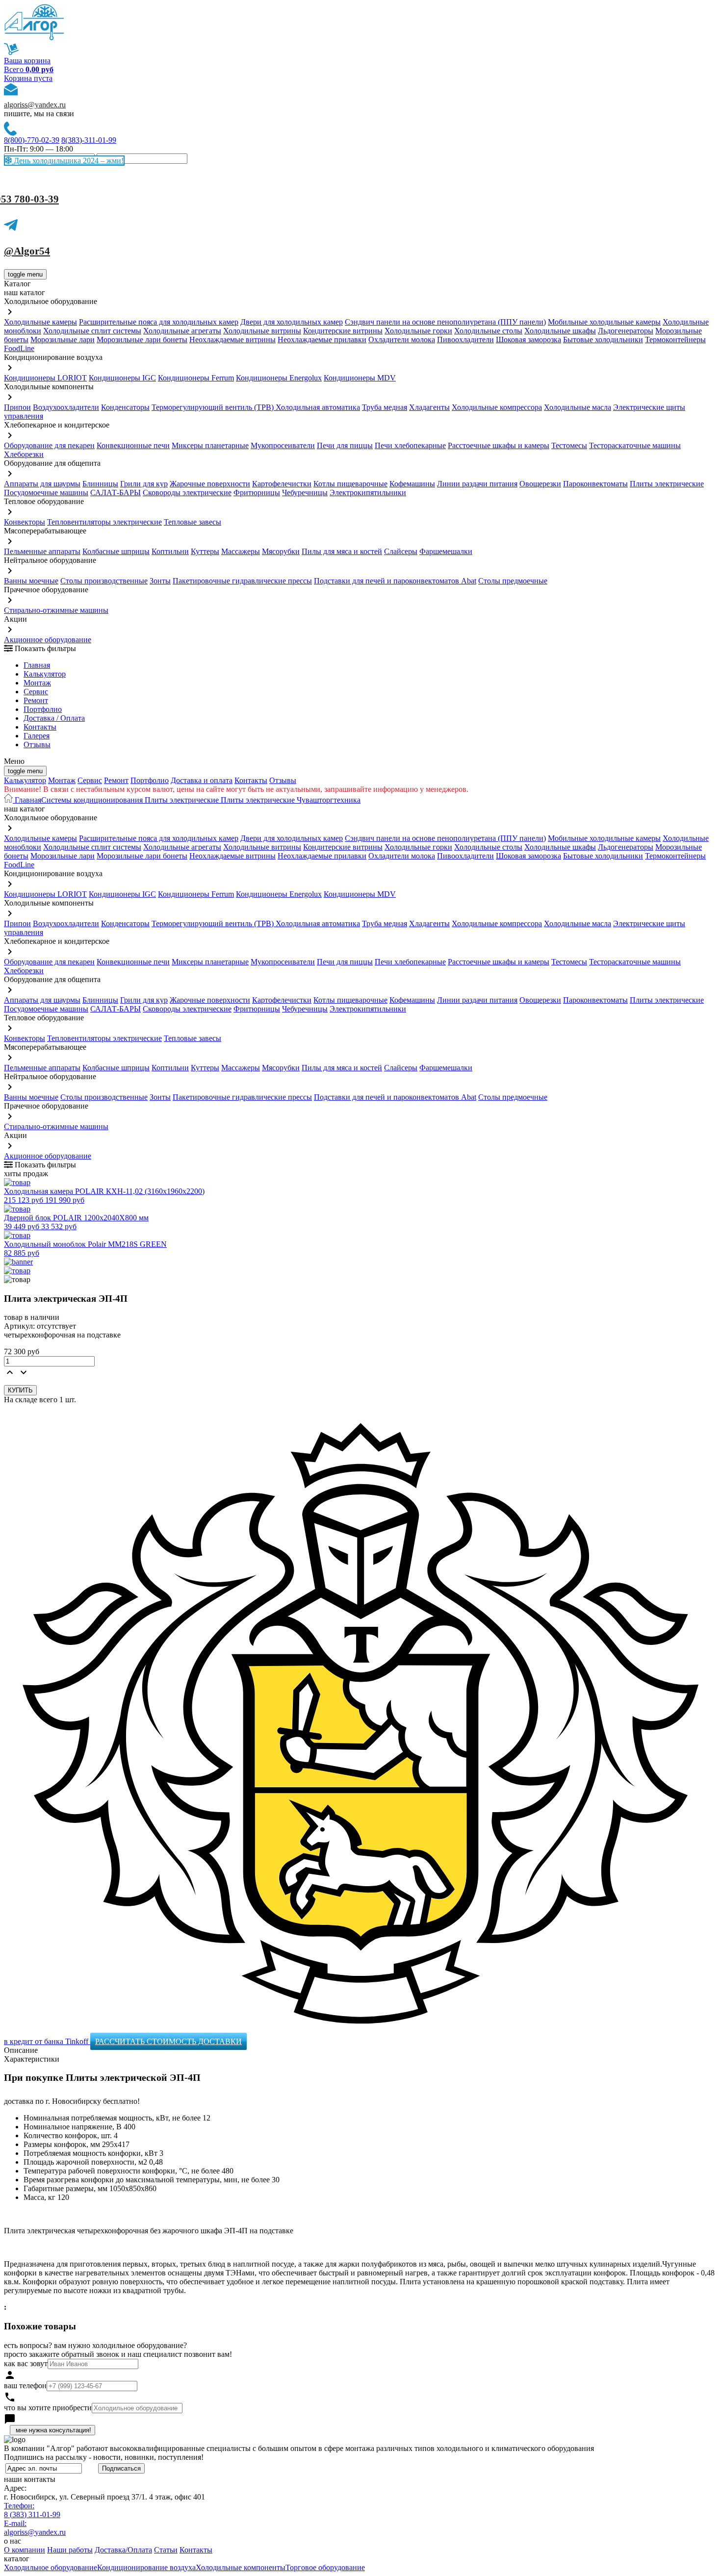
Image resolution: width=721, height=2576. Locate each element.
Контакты (40, 727)
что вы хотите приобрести (48, 2408)
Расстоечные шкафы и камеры (499, 445)
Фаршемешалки (446, 551)
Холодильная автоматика (318, 407)
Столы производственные (104, 581)
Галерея (37, 736)
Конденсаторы (125, 407)
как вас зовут (26, 2363)
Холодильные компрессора (497, 407)
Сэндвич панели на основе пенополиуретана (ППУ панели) (445, 322)
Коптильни (170, 551)
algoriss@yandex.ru (35, 105)
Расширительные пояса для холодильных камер (159, 322)
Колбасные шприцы (116, 551)
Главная (37, 665)
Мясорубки (281, 551)
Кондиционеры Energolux (279, 378)
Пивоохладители (465, 340)
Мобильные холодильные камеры (604, 322)
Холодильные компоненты (241, 2567)
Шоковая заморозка (528, 340)
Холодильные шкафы (560, 331)
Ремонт (36, 700)
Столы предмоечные (513, 581)
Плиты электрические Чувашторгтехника (290, 800)
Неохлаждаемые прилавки (322, 340)
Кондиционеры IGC (122, 378)
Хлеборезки (24, 454)
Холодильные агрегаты (182, 331)
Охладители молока (402, 340)
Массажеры (241, 551)
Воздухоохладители (66, 407)
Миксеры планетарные (210, 445)
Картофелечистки (282, 484)
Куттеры (205, 551)
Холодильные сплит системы (92, 331)
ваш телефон (25, 2386)
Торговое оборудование (325, 2567)
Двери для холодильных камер (292, 322)
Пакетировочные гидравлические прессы (242, 581)
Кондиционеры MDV (360, 378)
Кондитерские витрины (343, 331)
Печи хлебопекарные (410, 445)
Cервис (36, 692)
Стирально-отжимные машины (56, 610)
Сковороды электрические (187, 492)
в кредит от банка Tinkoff (47, 2041)
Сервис (90, 780)
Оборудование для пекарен (49, 445)
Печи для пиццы (345, 445)
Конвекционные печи (133, 445)
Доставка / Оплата (54, 718)
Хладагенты (429, 407)
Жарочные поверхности (210, 484)
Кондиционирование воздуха (146, 2567)
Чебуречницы (305, 492)
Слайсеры (401, 551)
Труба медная (385, 407)
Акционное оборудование (48, 640)
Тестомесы (569, 445)
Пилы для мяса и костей (342, 551)
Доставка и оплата (202, 780)
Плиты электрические (667, 484)
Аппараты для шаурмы (42, 484)
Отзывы (37, 745)
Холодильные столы (488, 331)
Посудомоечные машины (46, 492)
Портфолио (43, 709)
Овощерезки (540, 484)
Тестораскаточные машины (635, 445)
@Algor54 (27, 251)
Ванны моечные (31, 581)
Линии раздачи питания (477, 484)
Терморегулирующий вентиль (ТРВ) (214, 407)
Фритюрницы (257, 492)
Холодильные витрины (262, 331)
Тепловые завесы (193, 522)
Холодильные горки (418, 331)
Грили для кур (144, 484)
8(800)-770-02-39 (32, 140)
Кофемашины (412, 484)
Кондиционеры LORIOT (45, 378)
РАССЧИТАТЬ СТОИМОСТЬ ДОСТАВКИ (168, 2041)
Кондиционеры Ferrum (196, 378)
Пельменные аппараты (42, 551)
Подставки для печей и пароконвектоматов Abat (395, 581)
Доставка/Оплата (123, 2550)
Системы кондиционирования (92, 800)
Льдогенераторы (626, 331)
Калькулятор (45, 674)
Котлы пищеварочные (350, 484)
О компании (25, 2550)
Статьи (166, 2550)
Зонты (160, 581)
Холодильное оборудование (51, 2567)
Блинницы (100, 484)
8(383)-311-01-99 (89, 140)
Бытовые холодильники (603, 340)
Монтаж (37, 683)
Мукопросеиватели (283, 445)
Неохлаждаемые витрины (232, 340)
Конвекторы (25, 522)
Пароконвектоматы (595, 484)
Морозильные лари (63, 340)
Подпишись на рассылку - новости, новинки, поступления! (104, 2457)
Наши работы (70, 2550)
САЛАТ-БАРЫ (116, 492)
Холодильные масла (578, 407)
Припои (17, 407)
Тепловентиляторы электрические (104, 522)
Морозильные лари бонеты (142, 340)
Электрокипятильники (368, 492)
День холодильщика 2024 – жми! (68, 161)
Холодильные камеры (40, 322)
